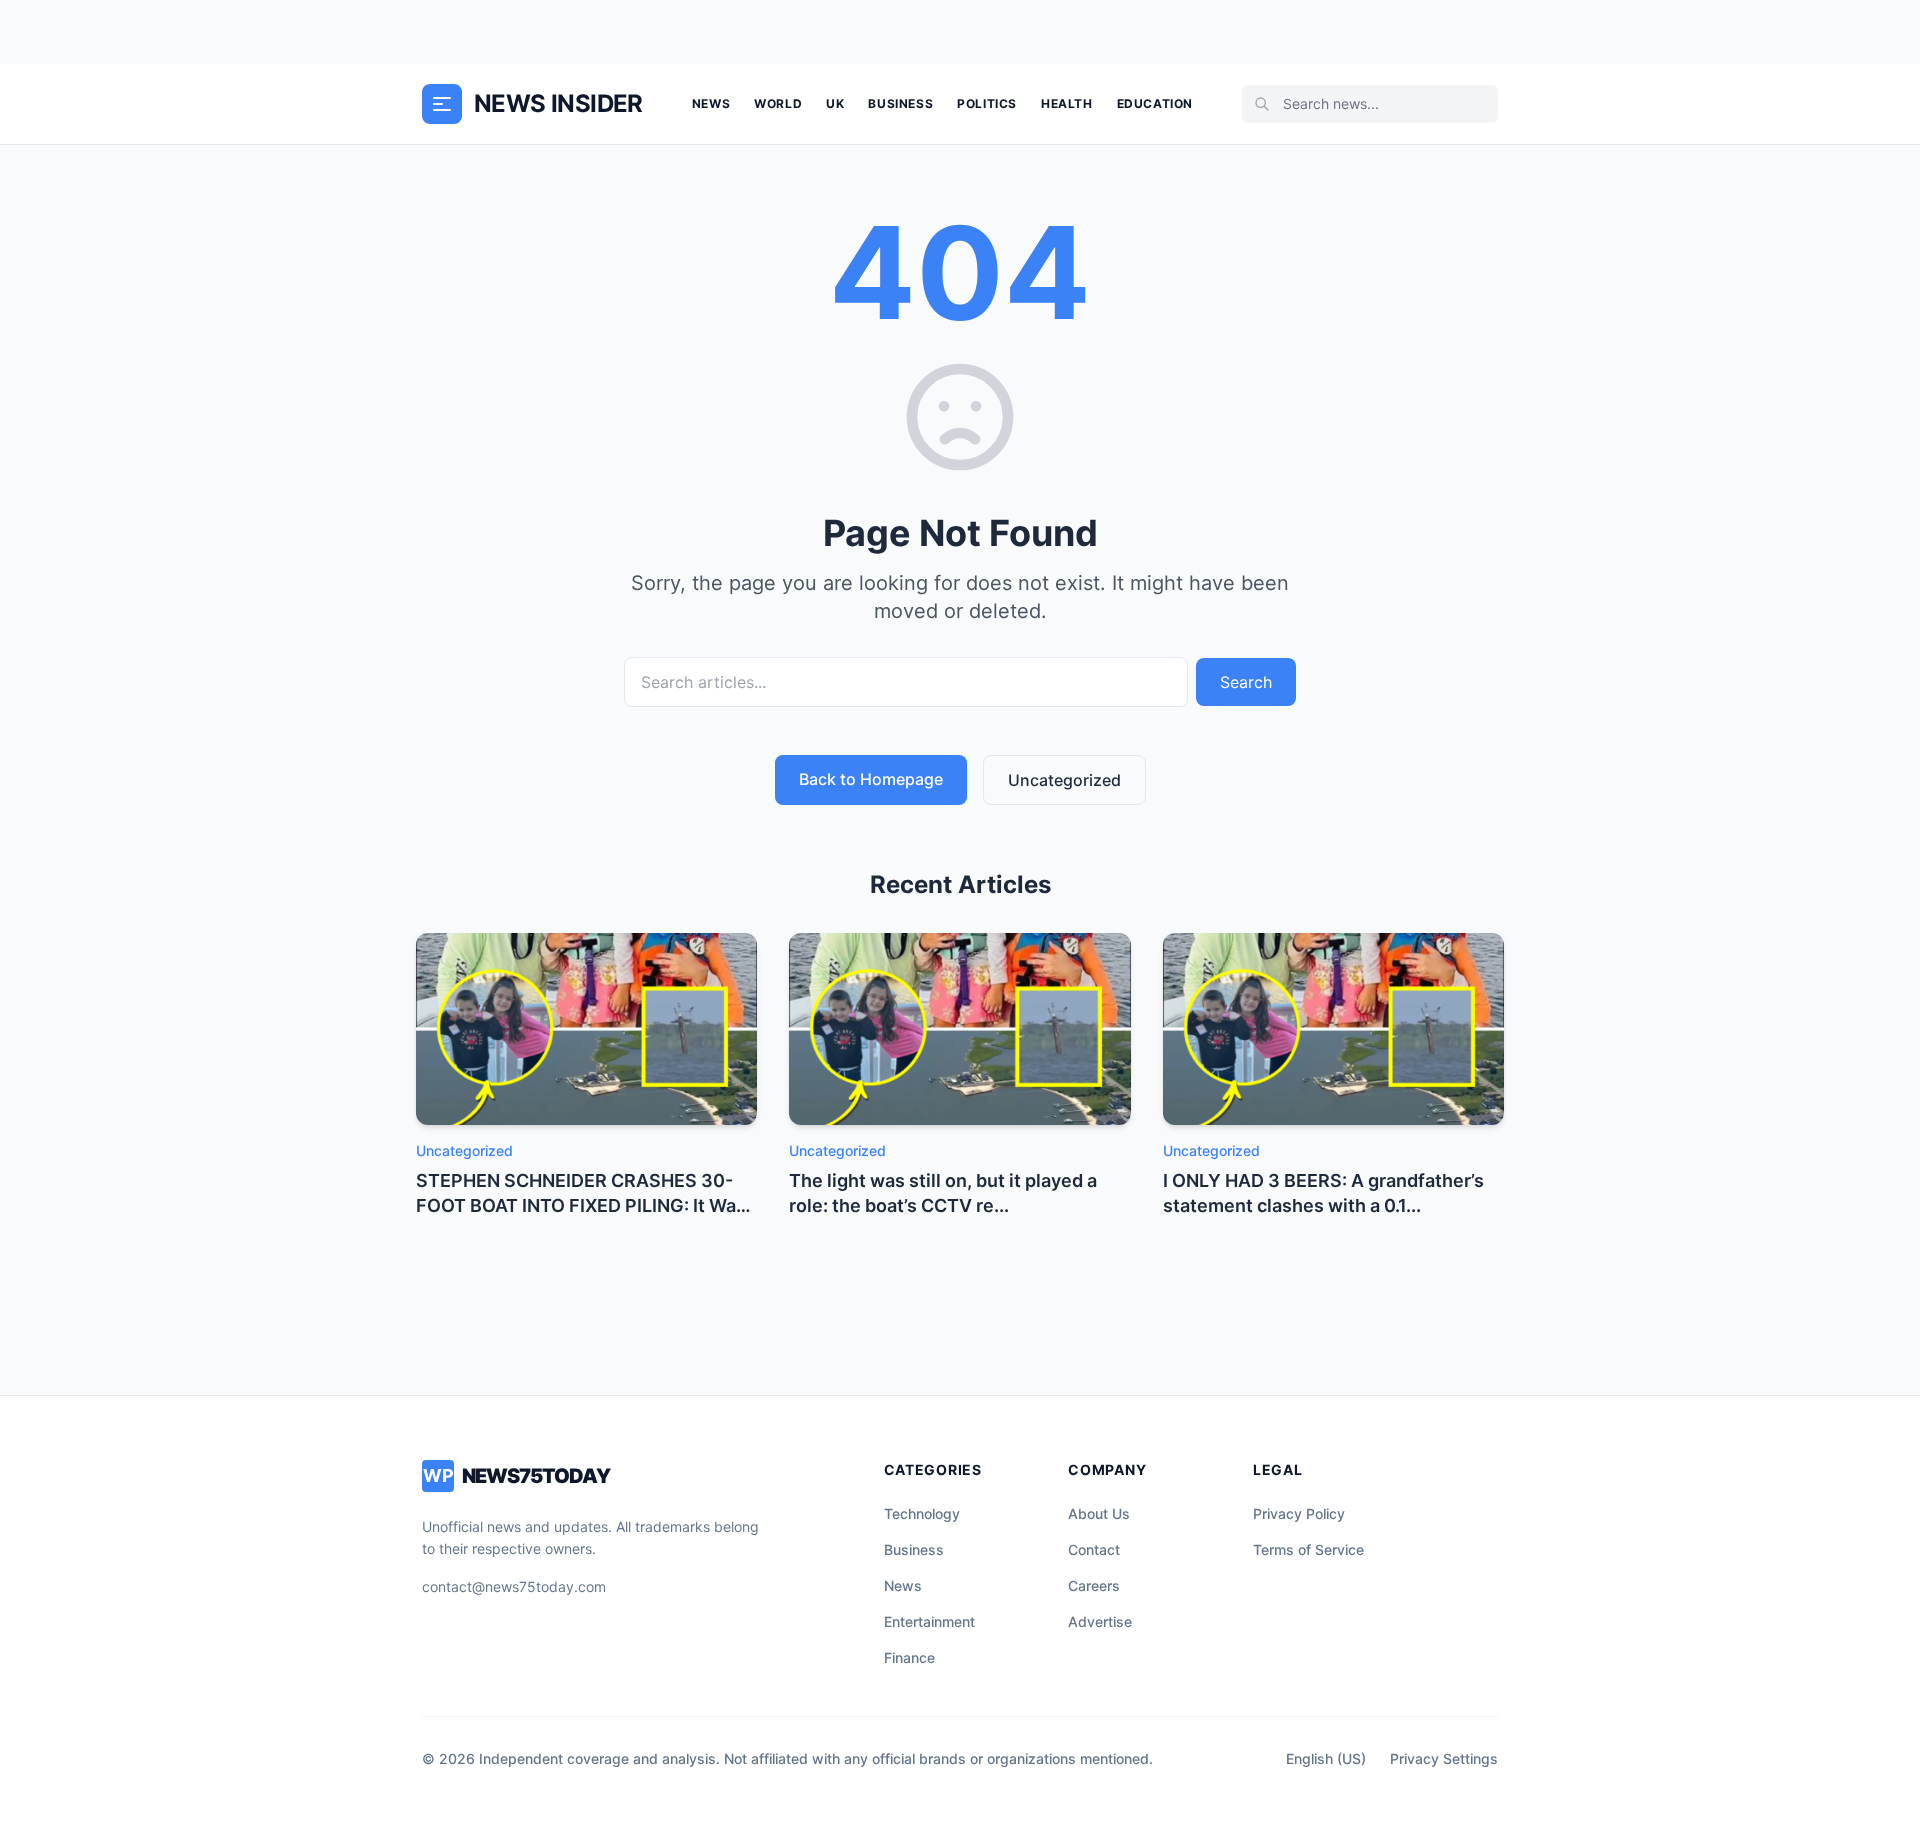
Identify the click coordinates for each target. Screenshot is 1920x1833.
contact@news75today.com (514, 1586)
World (778, 103)
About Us (1099, 1513)
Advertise (1100, 1621)
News (711, 103)
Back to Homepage (871, 779)
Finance (909, 1657)
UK (835, 103)
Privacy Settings (1444, 1758)
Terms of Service (1308, 1549)
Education (1155, 103)
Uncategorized (1064, 780)
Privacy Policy (1299, 1513)
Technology (922, 1513)
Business (900, 103)
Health (1067, 103)
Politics (987, 103)
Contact (1094, 1549)
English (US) (1326, 1758)
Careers (1094, 1585)
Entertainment (929, 1621)
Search (1246, 682)
